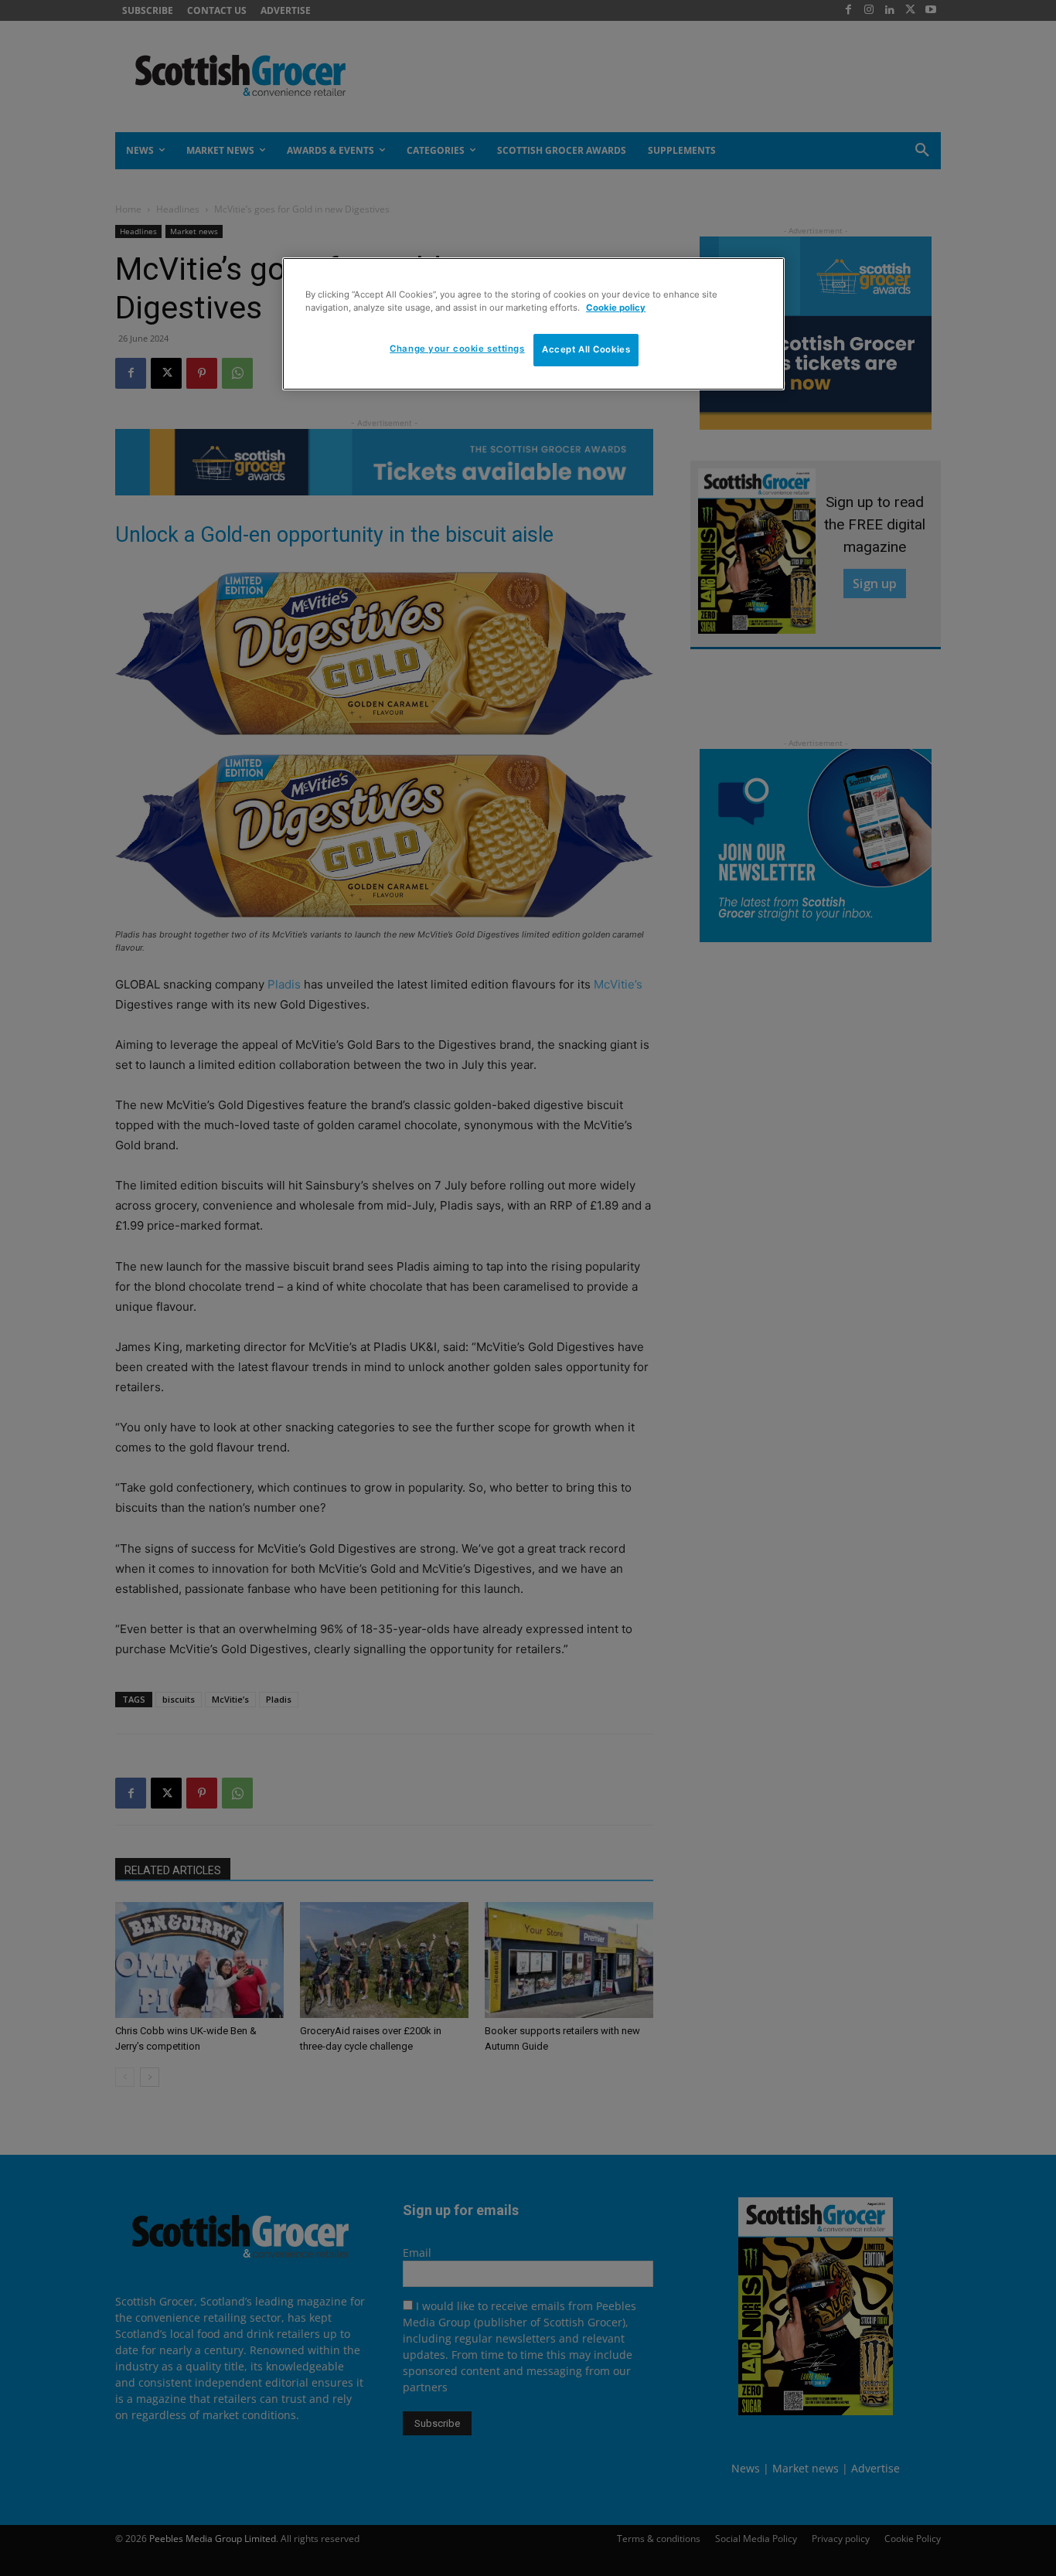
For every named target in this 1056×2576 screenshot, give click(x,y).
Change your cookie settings (457, 349)
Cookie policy (616, 308)
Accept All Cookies (586, 349)
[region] (533, 324)
